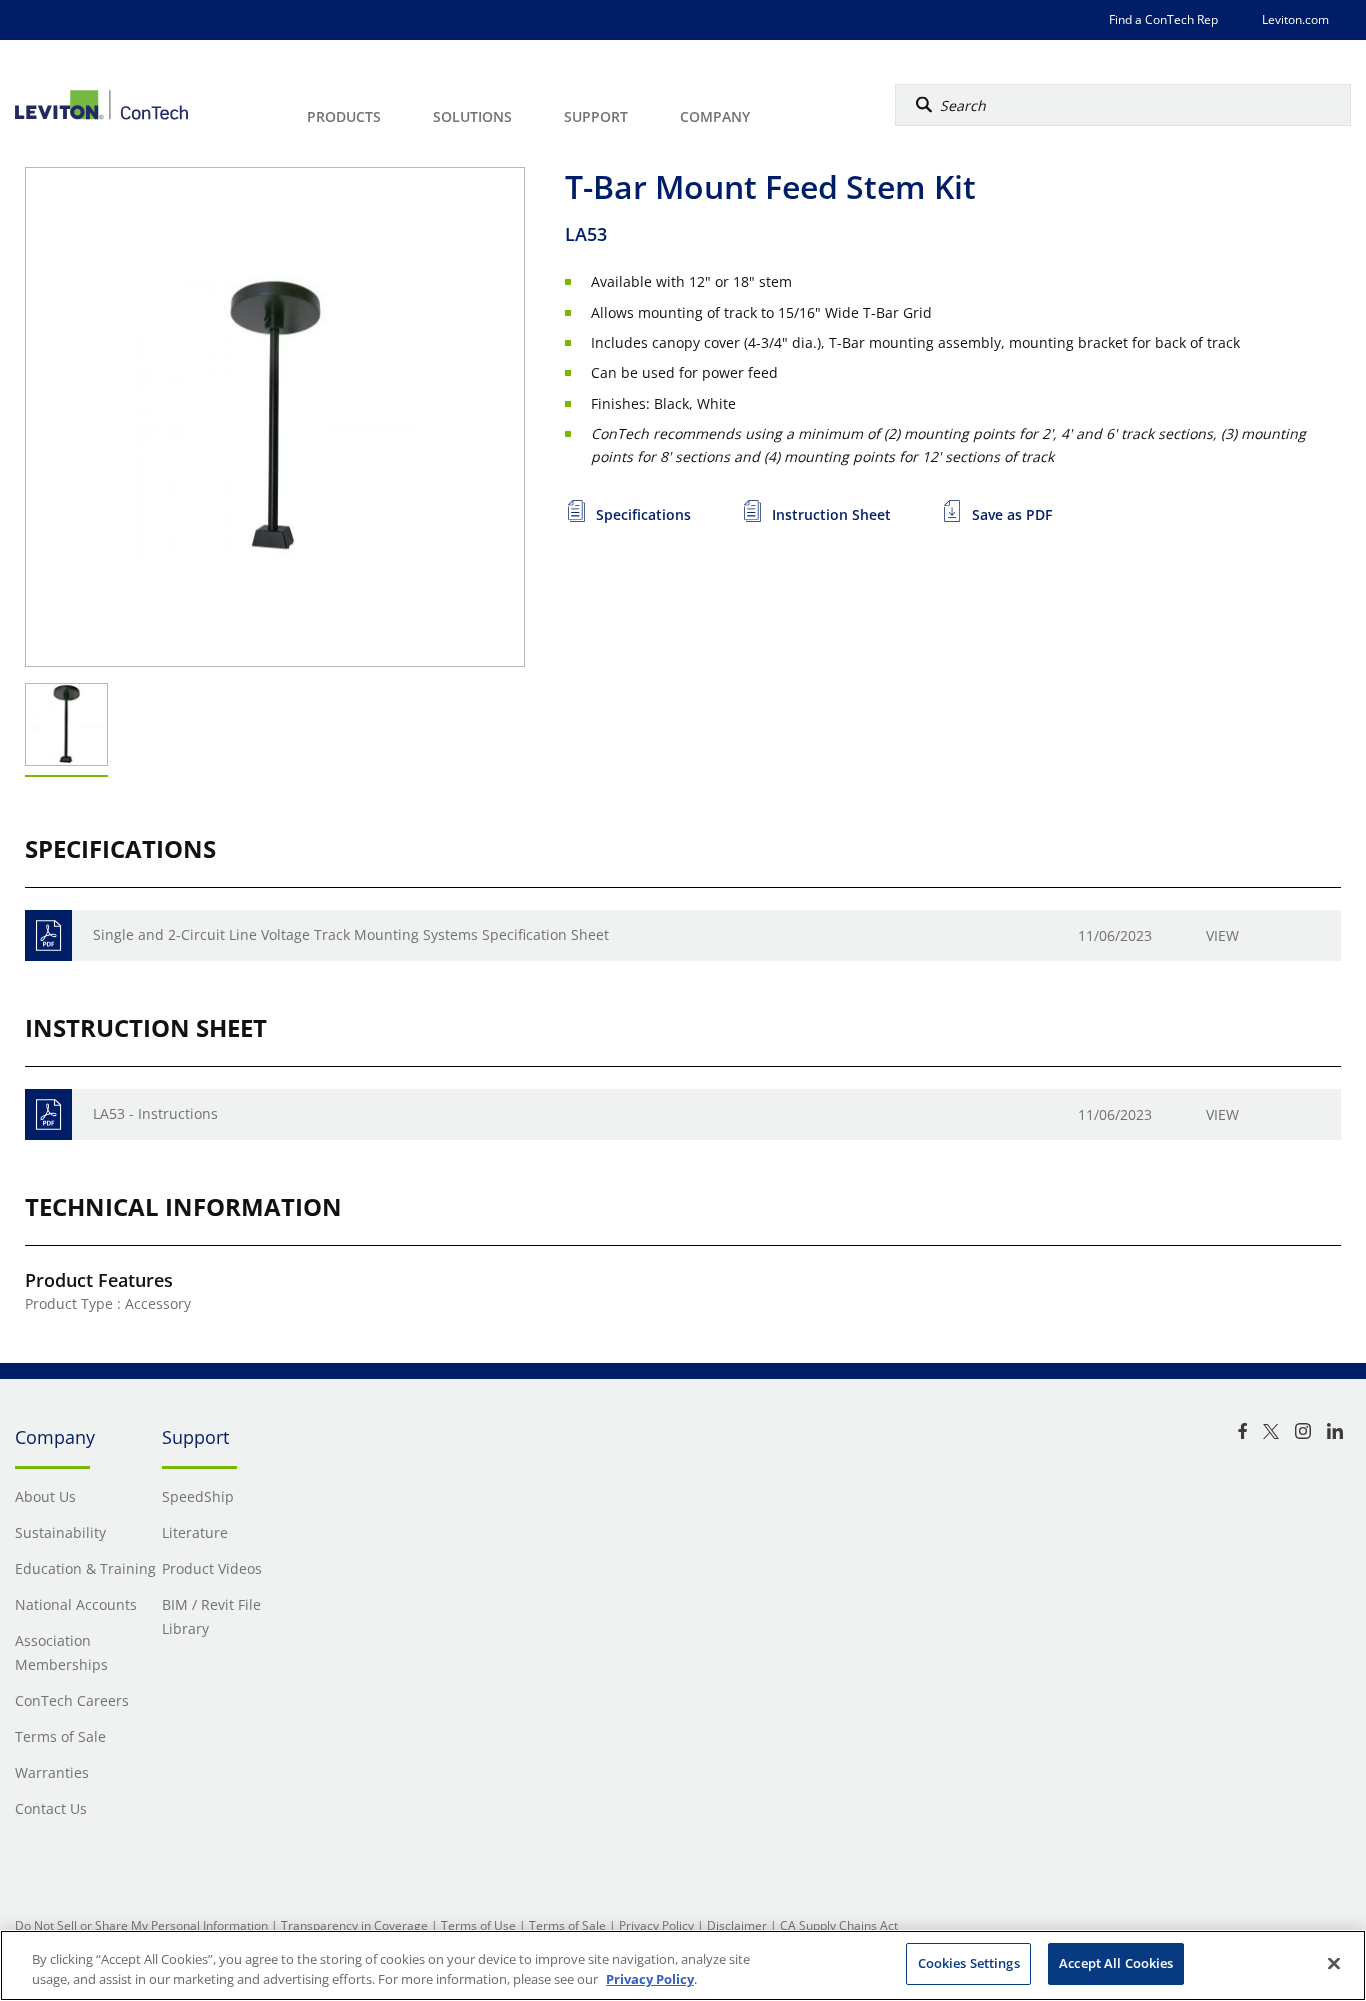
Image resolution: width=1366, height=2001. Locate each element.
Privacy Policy (656, 1925)
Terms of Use (478, 1925)
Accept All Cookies (1116, 1963)
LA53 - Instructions (155, 1113)
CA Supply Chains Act (839, 1925)
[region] (683, 1965)
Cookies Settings (969, 1963)
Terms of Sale (567, 1925)
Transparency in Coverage (354, 1925)
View (1222, 935)
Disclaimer (737, 1925)
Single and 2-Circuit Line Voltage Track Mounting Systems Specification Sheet (351, 934)
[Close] (1334, 1963)
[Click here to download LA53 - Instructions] (48, 1114)
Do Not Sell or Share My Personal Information (141, 1925)
